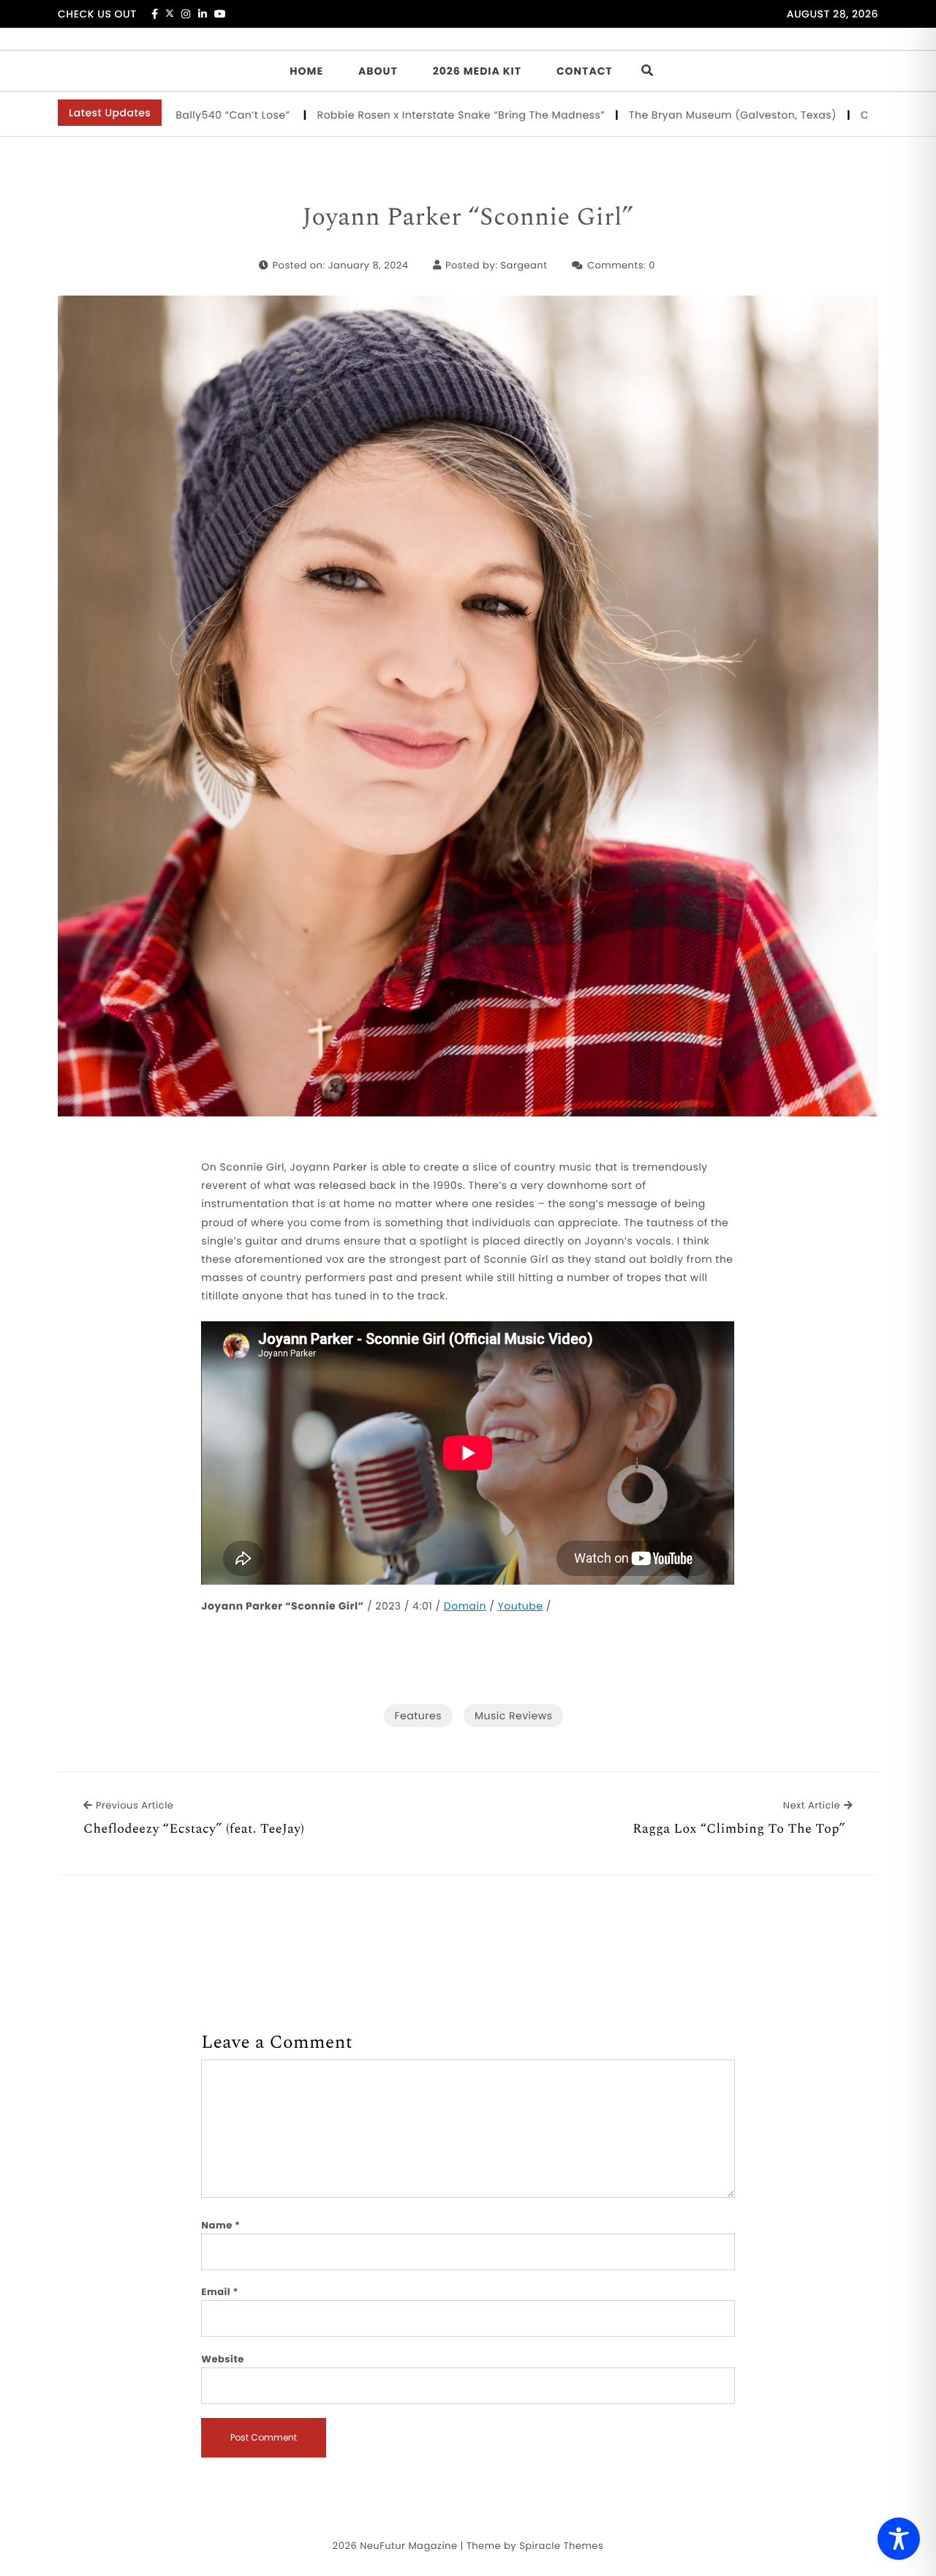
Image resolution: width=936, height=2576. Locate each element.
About (378, 71)
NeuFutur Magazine (408, 2546)
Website (222, 2359)
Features (418, 1716)
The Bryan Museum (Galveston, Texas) (656, 115)
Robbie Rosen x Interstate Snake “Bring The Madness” (384, 115)
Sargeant (524, 265)
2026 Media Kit (477, 71)
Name (220, 2225)
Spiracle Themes (561, 2546)
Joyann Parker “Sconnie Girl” (468, 218)
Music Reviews (513, 1716)
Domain (465, 1606)
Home (306, 71)
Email (220, 2292)
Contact (585, 71)
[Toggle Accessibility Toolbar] (899, 2539)
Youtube (521, 1606)
